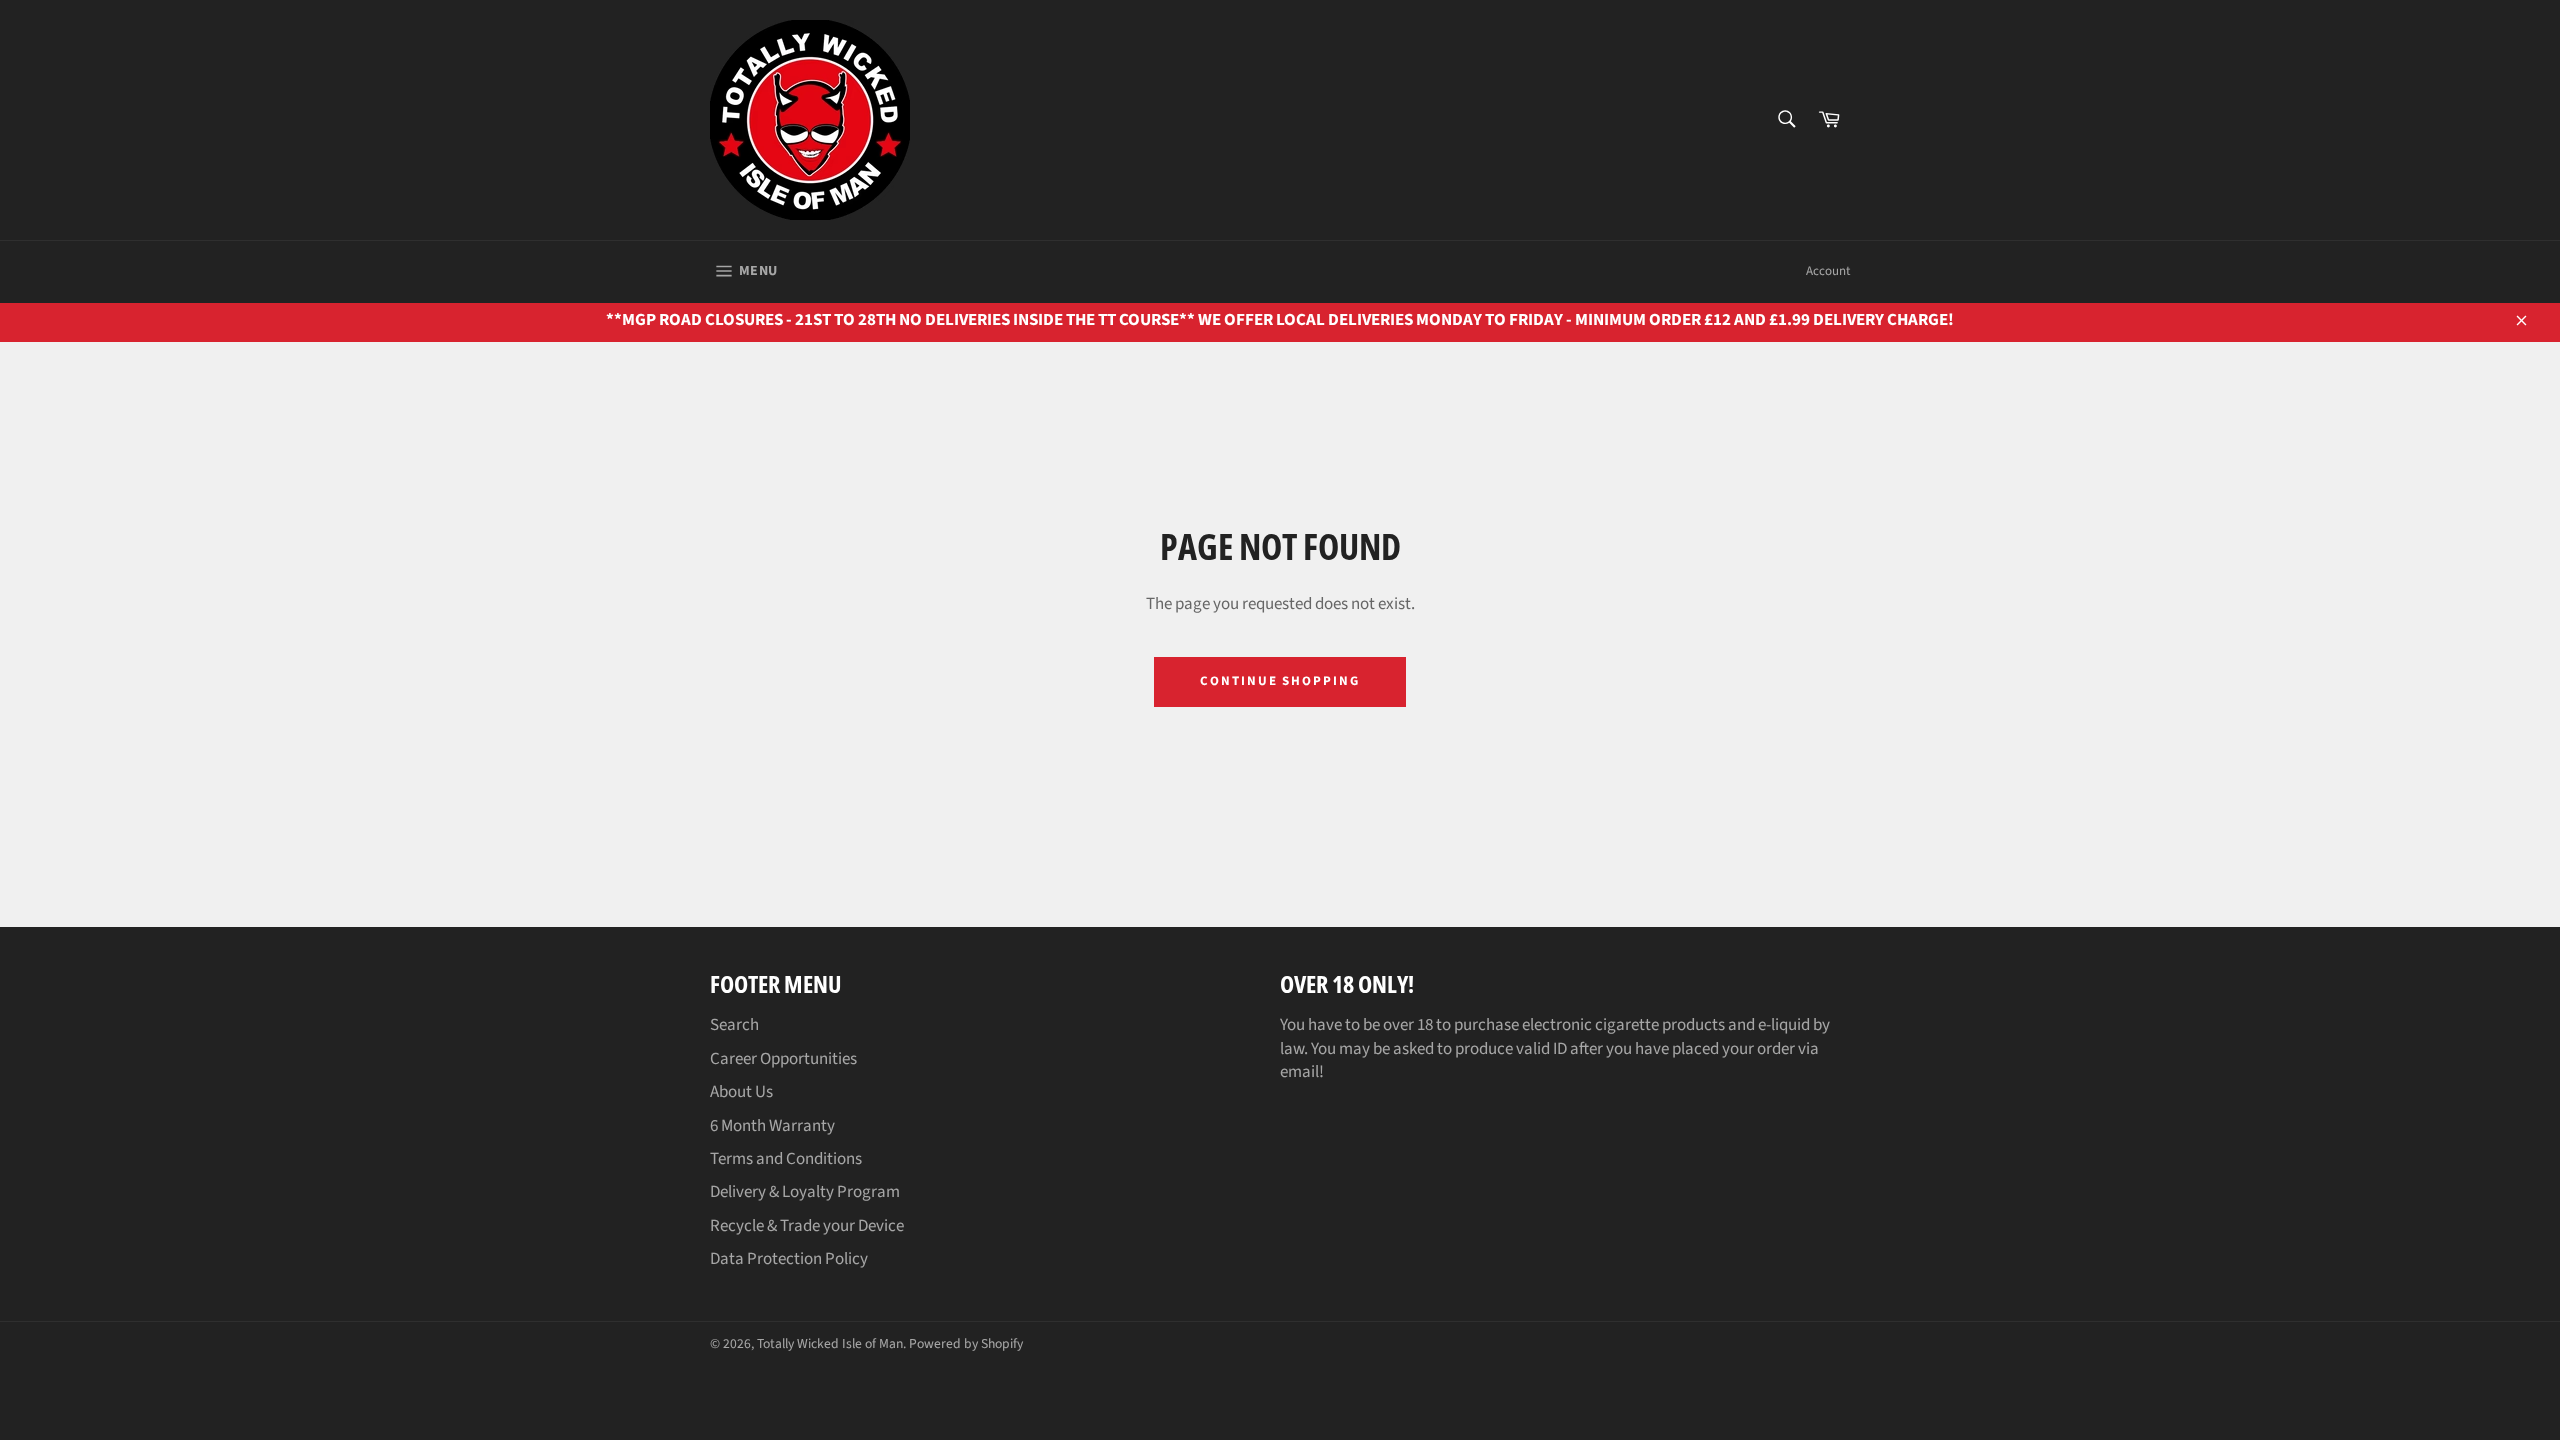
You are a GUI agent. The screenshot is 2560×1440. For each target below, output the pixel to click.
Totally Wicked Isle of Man (830, 1343)
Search (734, 1025)
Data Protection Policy (789, 1259)
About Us (741, 1092)
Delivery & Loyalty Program (805, 1192)
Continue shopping (1280, 681)
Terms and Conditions (786, 1159)
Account (1828, 271)
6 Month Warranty (772, 1126)
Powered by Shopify (966, 1343)
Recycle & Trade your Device (807, 1226)
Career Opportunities (783, 1059)
